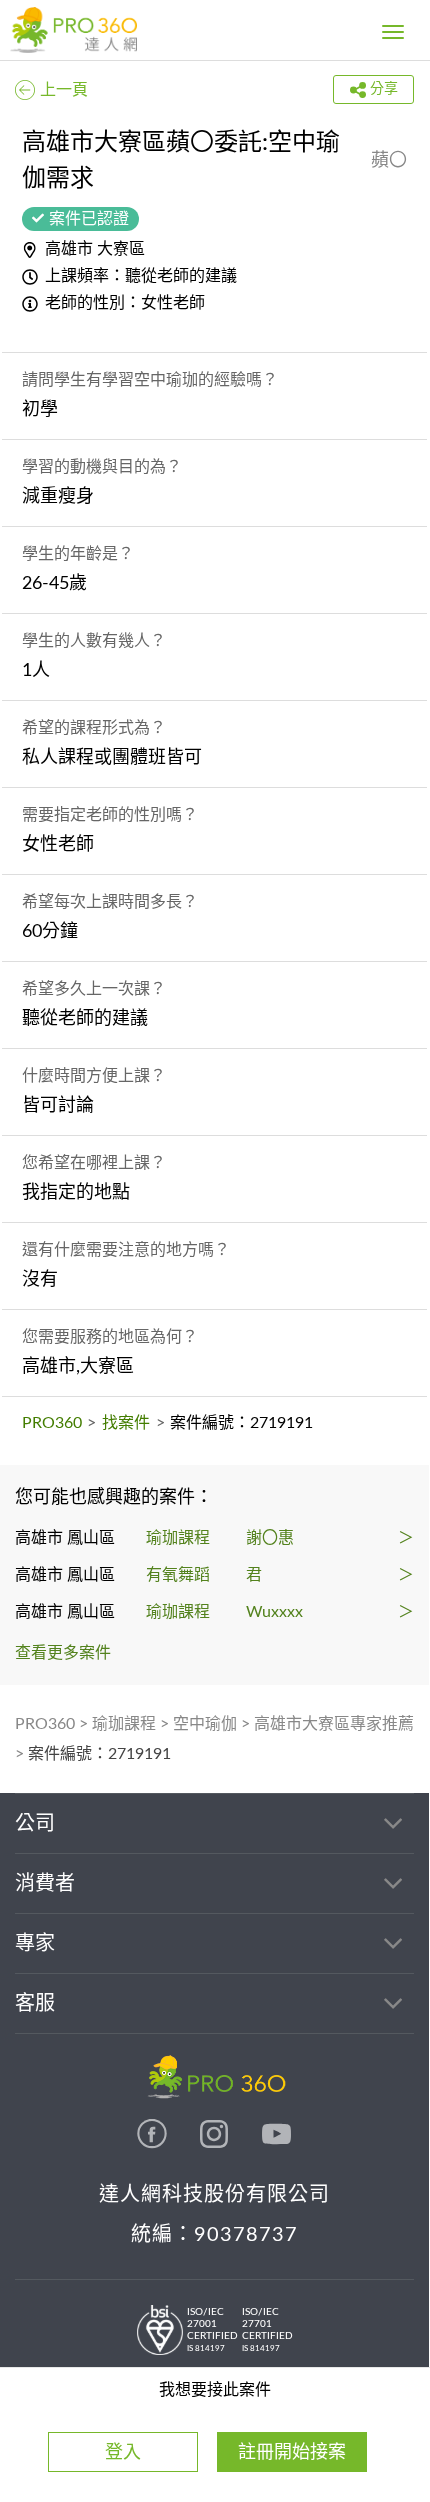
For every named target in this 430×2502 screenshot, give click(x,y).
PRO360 (52, 1423)
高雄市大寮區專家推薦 (334, 1724)
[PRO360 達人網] (73, 30)
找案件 (126, 1423)
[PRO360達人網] (154, 2144)
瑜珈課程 (124, 1724)
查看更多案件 (63, 1653)
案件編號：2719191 (99, 1754)
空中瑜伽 (205, 1724)
